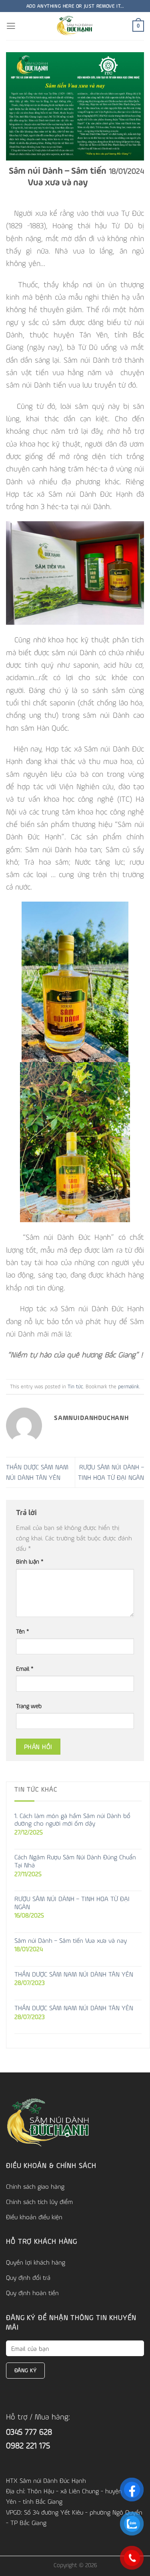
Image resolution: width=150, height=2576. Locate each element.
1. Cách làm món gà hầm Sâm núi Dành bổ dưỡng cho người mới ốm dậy (72, 1820)
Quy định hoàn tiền (32, 2293)
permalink (129, 1386)
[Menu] (11, 26)
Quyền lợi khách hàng (36, 2262)
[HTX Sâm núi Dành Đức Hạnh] (75, 26)
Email (25, 1669)
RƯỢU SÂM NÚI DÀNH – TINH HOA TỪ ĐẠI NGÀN (72, 1903)
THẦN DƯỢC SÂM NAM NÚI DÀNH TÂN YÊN (74, 1974)
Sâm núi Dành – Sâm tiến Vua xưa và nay (71, 1941)
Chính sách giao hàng (35, 2186)
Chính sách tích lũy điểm (39, 2202)
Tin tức (75, 1386)
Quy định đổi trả (28, 2277)
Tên (23, 1631)
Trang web (29, 1706)
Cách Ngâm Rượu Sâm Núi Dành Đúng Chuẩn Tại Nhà (75, 1861)
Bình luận (30, 1561)
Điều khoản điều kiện (34, 2217)
